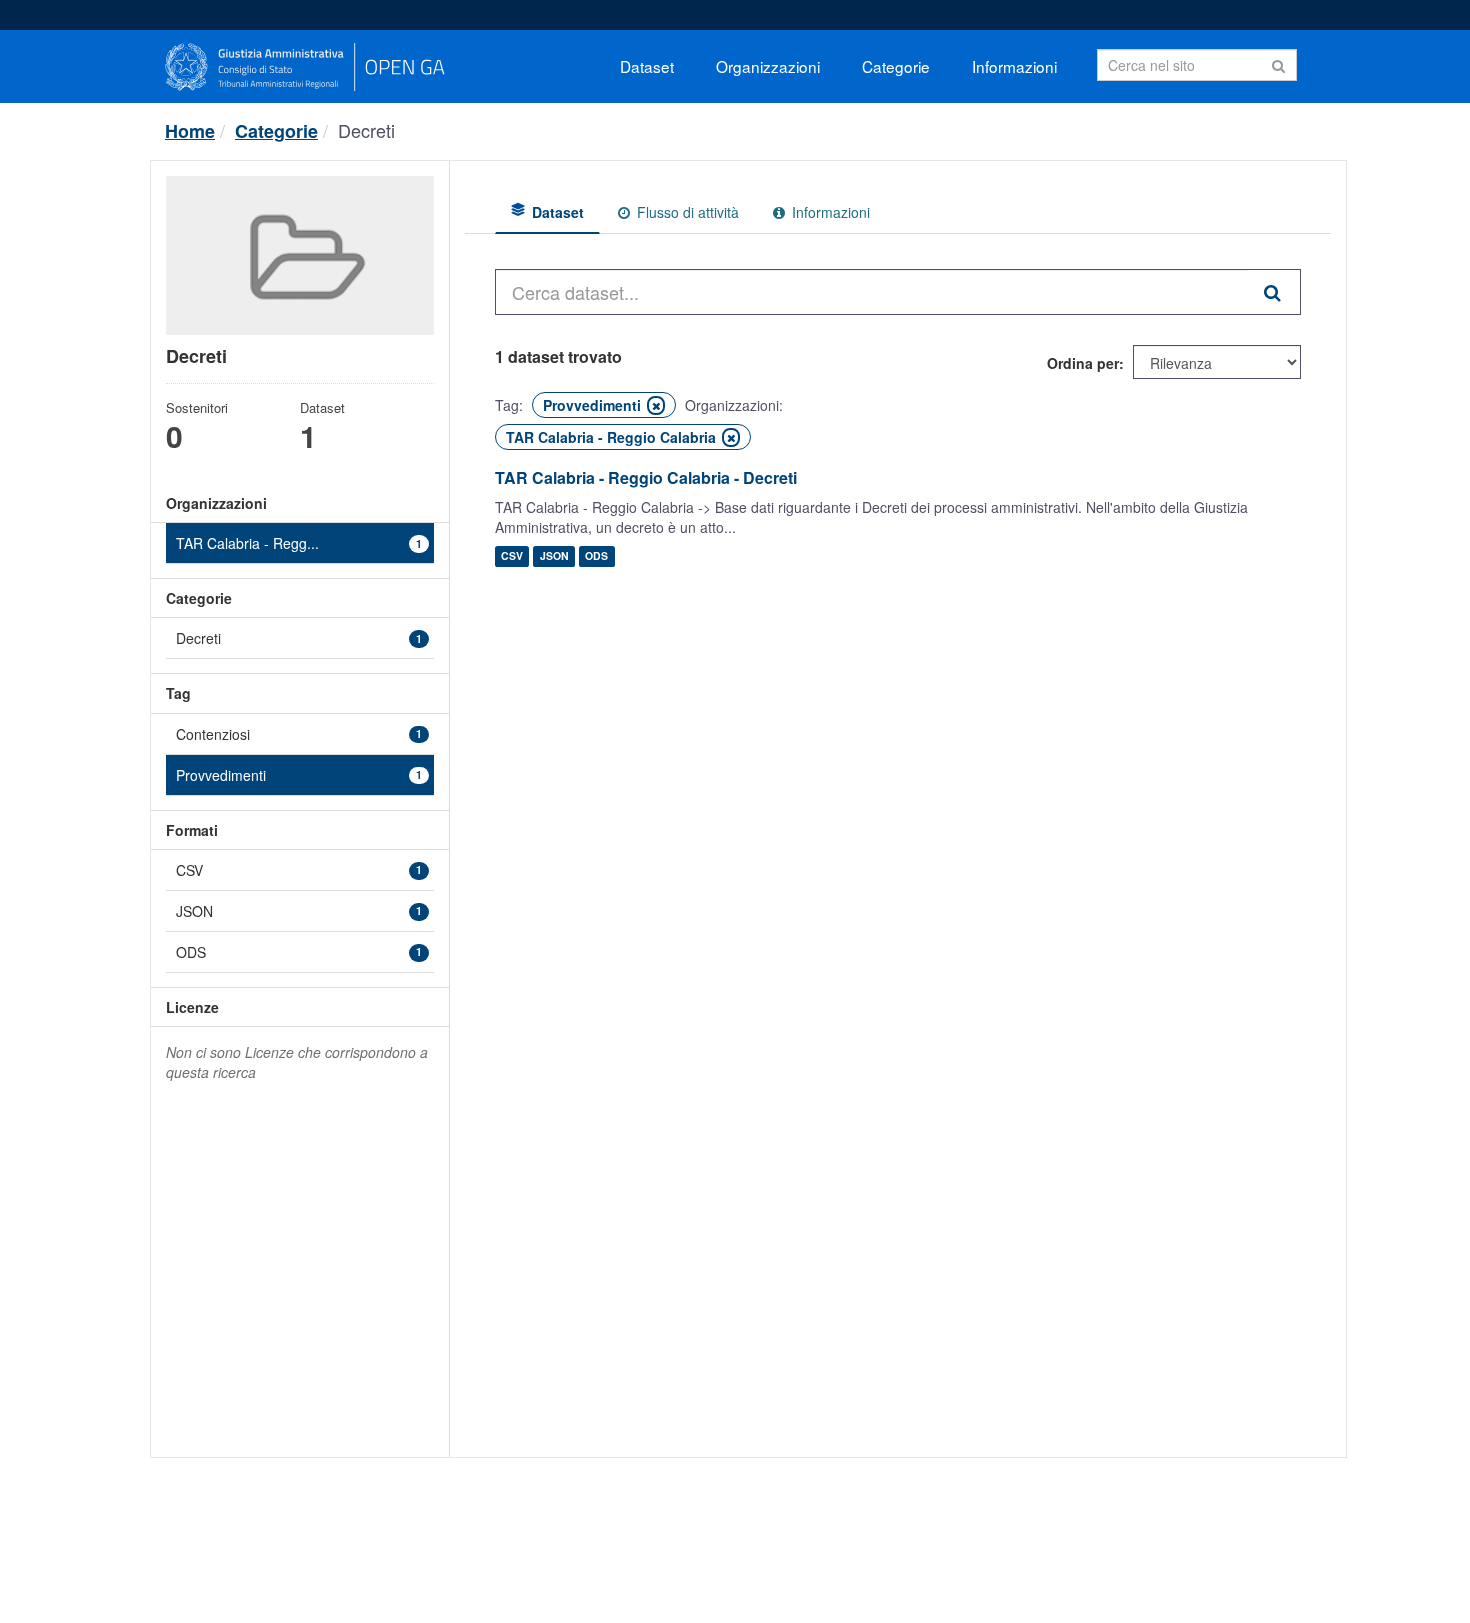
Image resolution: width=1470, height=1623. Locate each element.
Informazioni (1014, 66)
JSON (554, 556)
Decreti (366, 130)
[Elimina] (656, 405)
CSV (512, 556)
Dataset (647, 66)
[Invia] (1278, 63)
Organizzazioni (768, 66)
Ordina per (1083, 363)
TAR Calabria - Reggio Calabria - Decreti (646, 477)
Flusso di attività (686, 212)
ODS (596, 556)
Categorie (896, 66)
